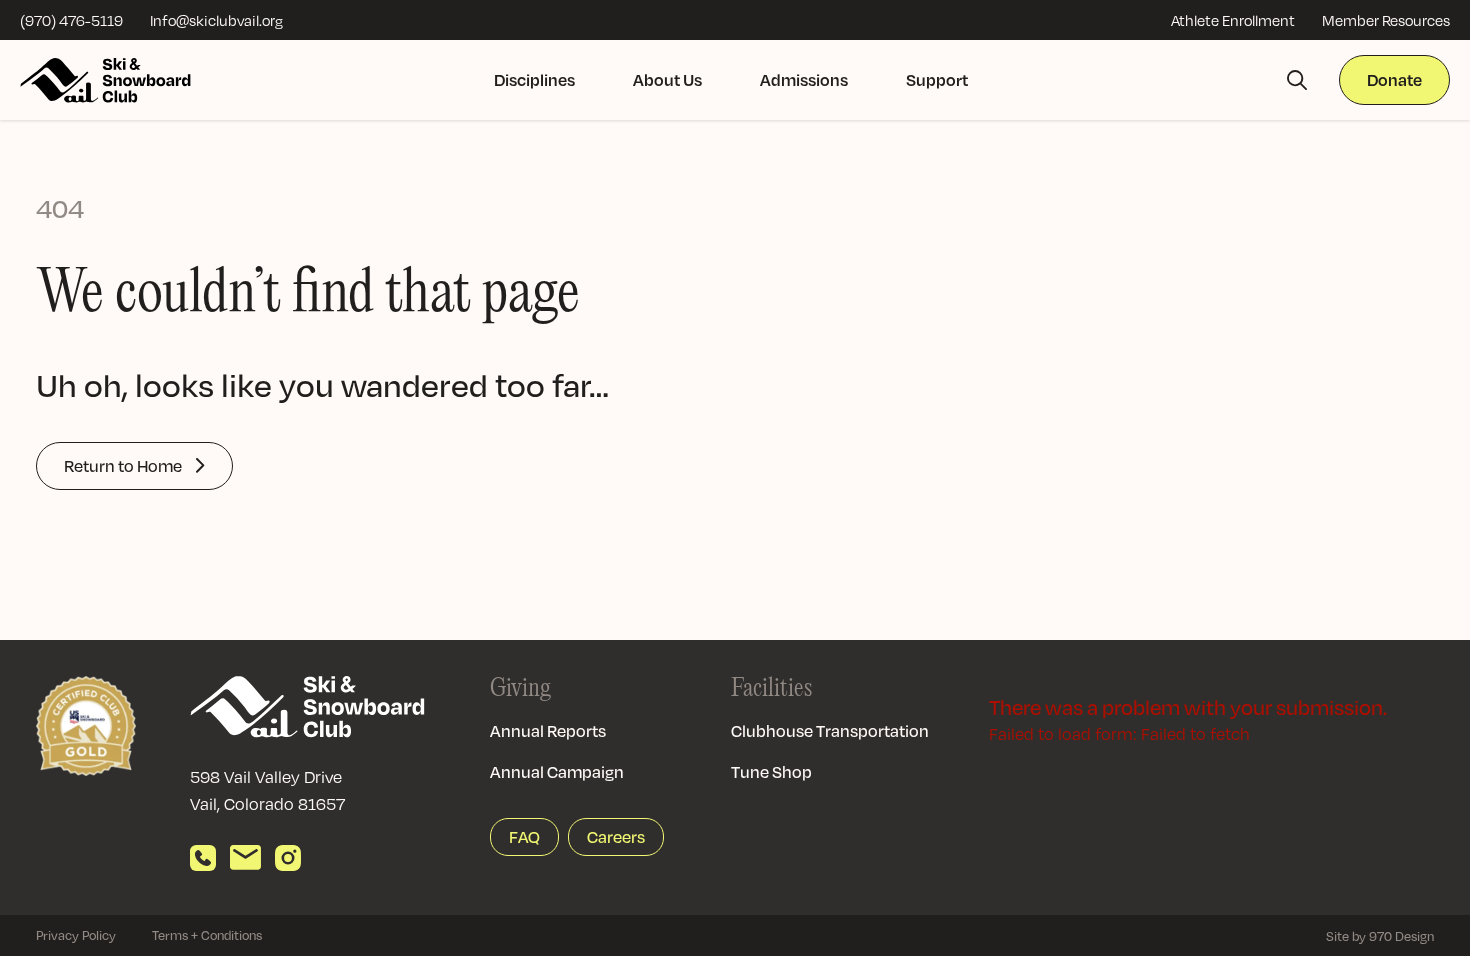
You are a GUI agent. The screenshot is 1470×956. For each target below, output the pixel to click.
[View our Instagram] (288, 858)
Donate (1394, 79)
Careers (616, 836)
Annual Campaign (557, 771)
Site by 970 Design (1380, 936)
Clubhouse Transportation (830, 730)
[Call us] (203, 858)
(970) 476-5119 (71, 20)
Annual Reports (548, 730)
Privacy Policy (76, 935)
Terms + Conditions (207, 935)
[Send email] (245, 858)
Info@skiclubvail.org (216, 20)
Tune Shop (771, 771)
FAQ (524, 836)
